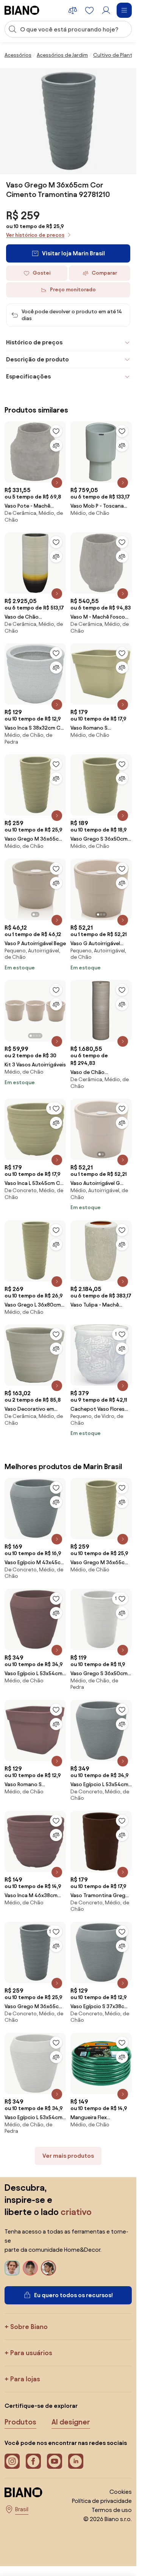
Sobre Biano (29, 2327)
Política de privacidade (102, 2501)
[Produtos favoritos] (89, 10)
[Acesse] (106, 10)
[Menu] (124, 10)
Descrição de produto (37, 359)
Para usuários (31, 2353)
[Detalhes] (57, 483)
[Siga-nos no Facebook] (33, 2461)
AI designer (71, 2422)
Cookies (121, 2492)
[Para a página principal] (22, 10)
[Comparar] (56, 445)
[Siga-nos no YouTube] (55, 2461)
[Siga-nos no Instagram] (12, 2461)
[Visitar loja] (68, 121)
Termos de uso (112, 2510)
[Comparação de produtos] (73, 10)
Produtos (20, 2422)
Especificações (28, 376)
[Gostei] (56, 431)
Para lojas (25, 2379)
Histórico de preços (34, 342)
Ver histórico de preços (35, 235)
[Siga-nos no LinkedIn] (76, 2461)
